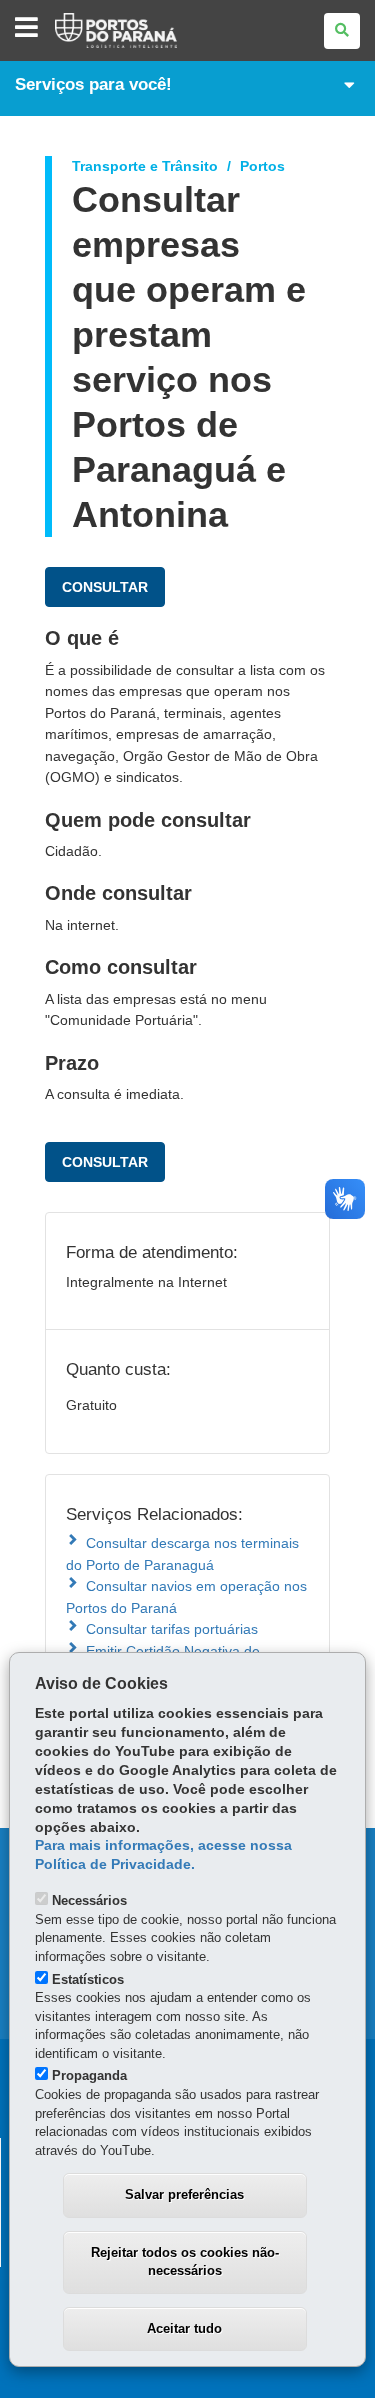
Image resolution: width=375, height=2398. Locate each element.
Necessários (89, 1900)
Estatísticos (88, 1979)
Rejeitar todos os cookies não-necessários (185, 2262)
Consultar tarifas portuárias (172, 1629)
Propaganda (89, 2075)
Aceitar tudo (184, 2328)
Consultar (105, 587)
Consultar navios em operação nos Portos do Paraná (186, 1596)
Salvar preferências (184, 2194)
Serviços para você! (93, 84)
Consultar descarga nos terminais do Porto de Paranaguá (182, 1553)
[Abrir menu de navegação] (26, 28)
